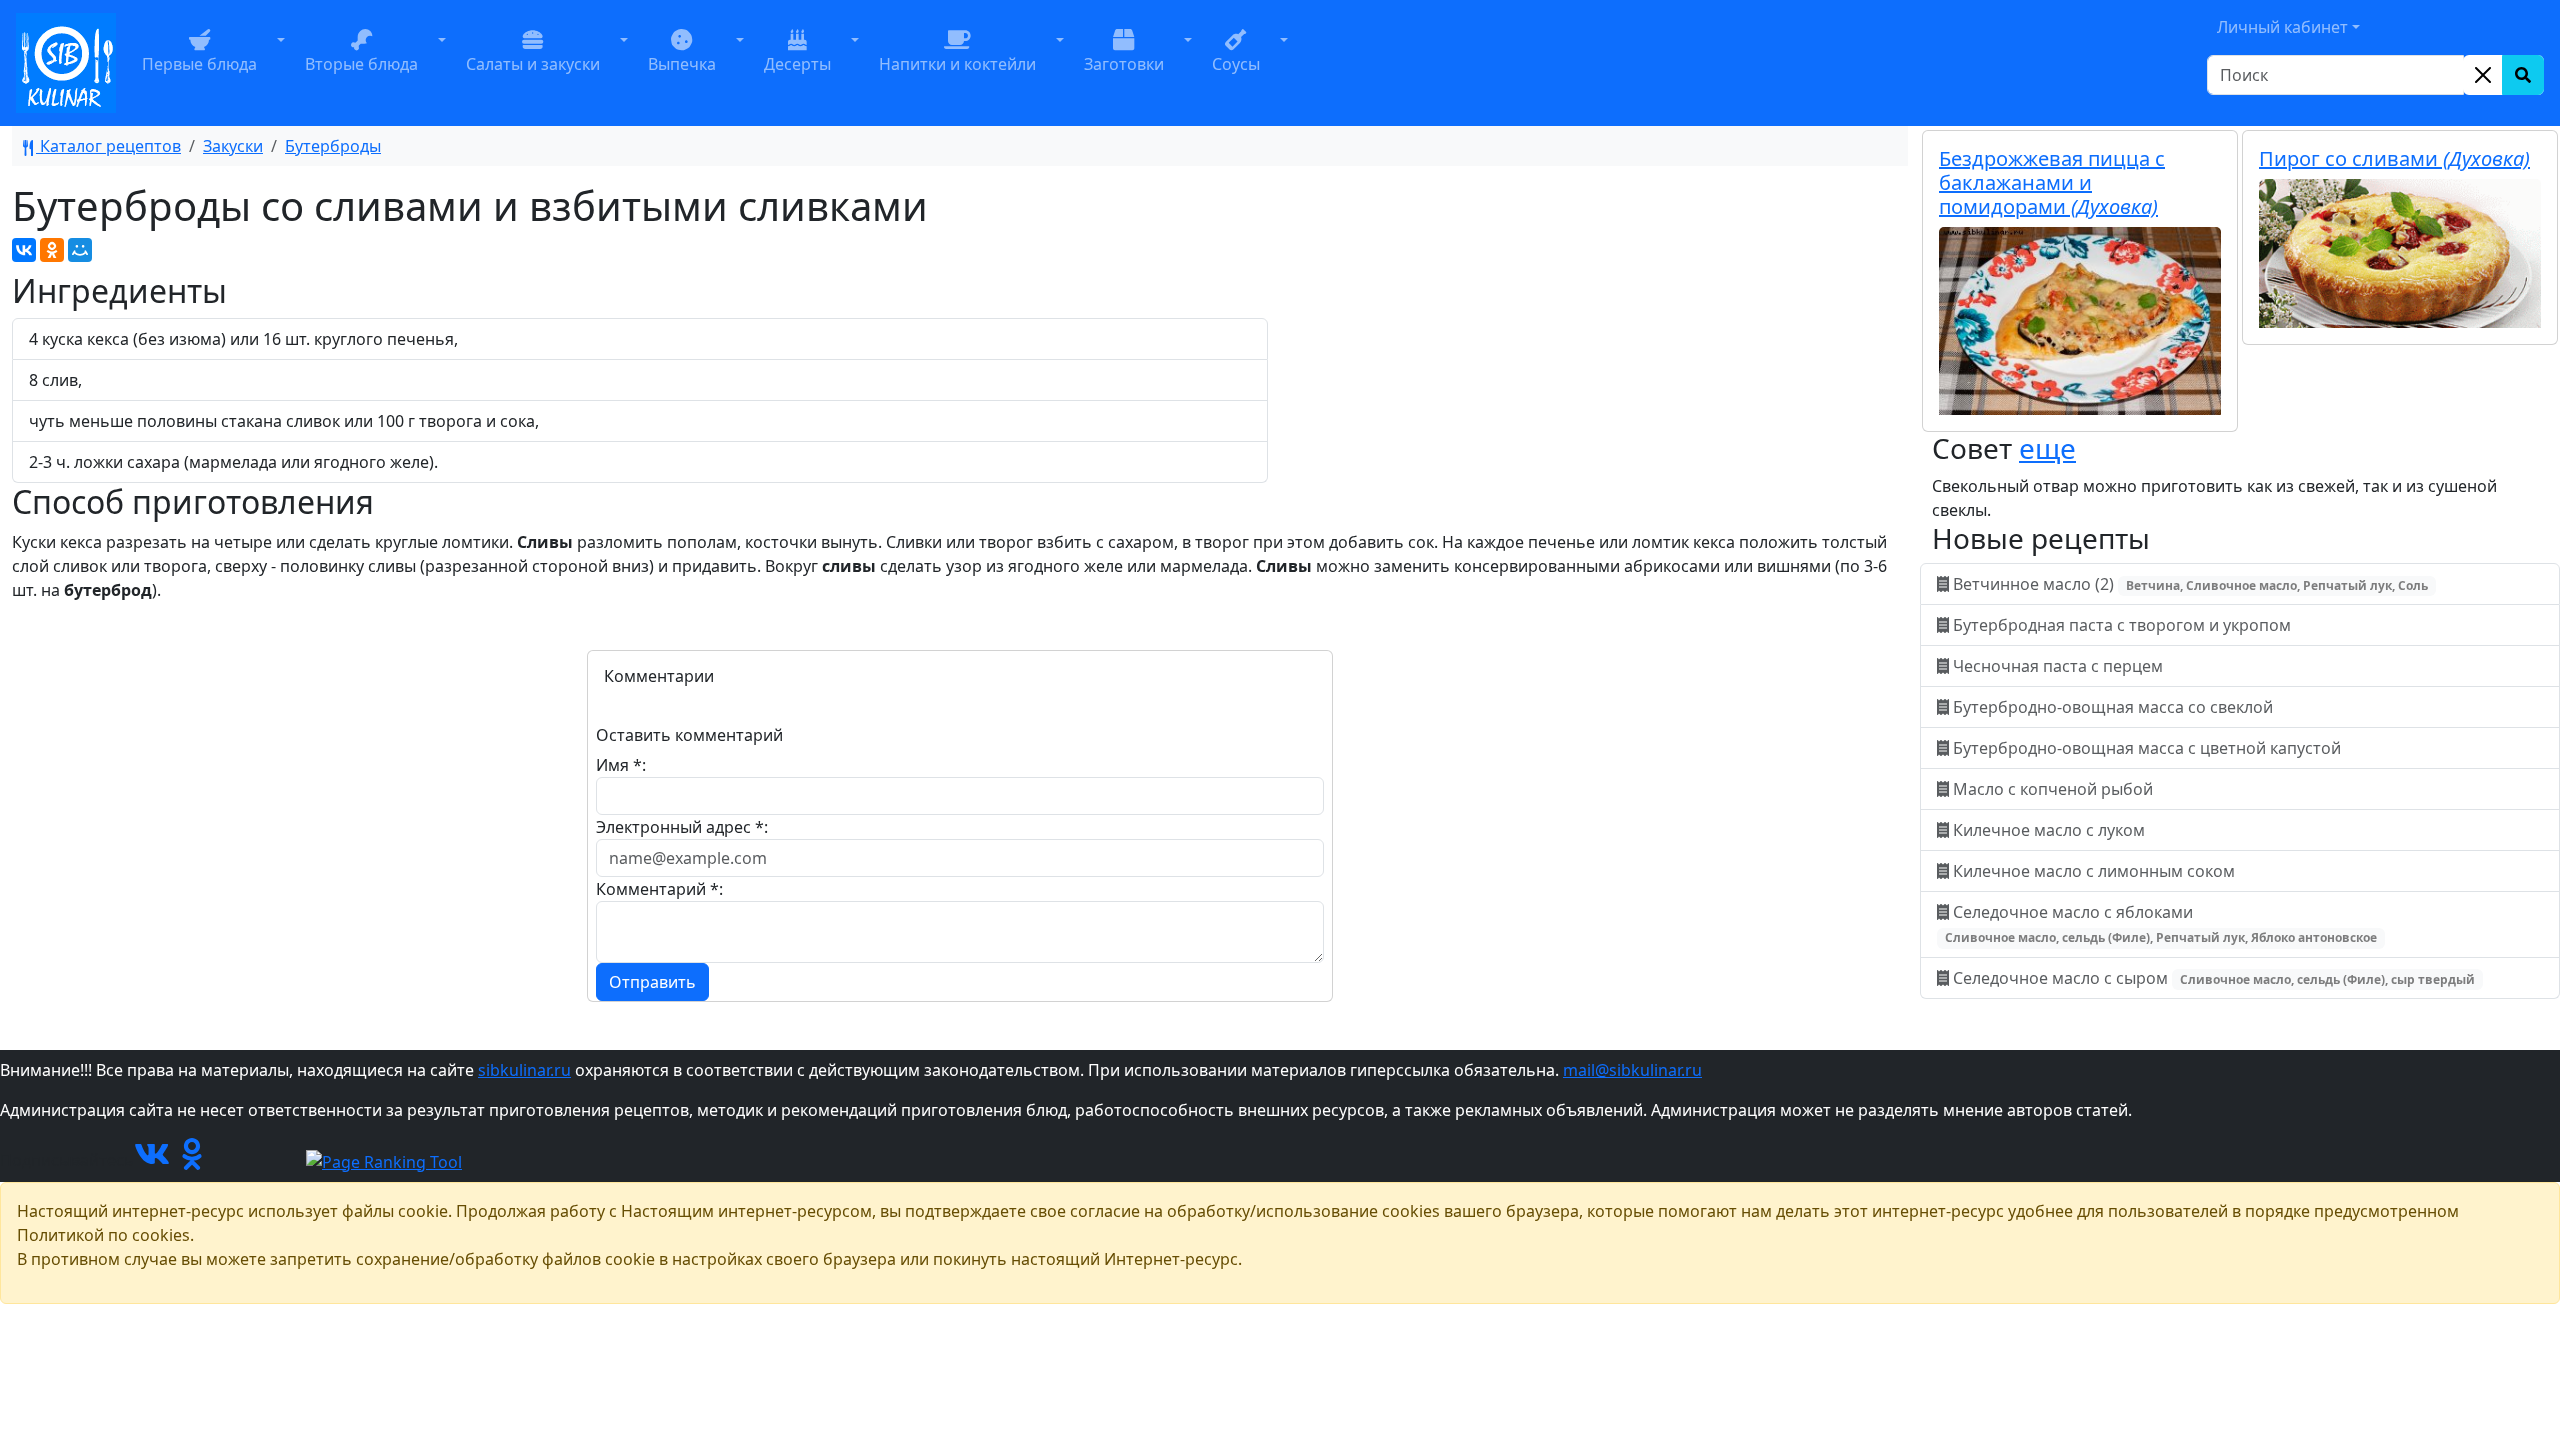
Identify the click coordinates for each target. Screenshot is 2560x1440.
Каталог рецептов (108, 146)
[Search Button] (2523, 75)
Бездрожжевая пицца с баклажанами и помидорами (2052, 182)
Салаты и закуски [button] (533, 64)
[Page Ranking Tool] (384, 1160)
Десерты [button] (797, 64)
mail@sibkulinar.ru (1632, 1070)
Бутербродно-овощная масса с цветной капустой (2147, 748)
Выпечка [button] (682, 64)
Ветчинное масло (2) (2188, 584)
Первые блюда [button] (199, 64)
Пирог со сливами (2394, 158)
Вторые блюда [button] (361, 64)
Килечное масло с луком (2049, 830)
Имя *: (621, 765)
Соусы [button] (1236, 64)
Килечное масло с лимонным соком (2094, 871)
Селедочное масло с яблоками (2161, 923)
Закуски (233, 146)
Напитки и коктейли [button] (957, 64)
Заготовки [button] (1124, 64)
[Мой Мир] (80, 250)
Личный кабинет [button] (2282, 27)
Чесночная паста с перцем (2058, 666)
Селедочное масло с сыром (2212, 978)
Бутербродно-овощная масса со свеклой (2113, 707)
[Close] (2483, 75)
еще (2047, 448)
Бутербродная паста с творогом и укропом (2122, 625)
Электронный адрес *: (682, 827)
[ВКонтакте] (24, 250)
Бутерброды (333, 146)
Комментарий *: (659, 889)
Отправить (652, 982)
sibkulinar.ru (524, 1070)
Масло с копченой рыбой (2053, 789)
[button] (281, 63)
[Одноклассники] (52, 250)
